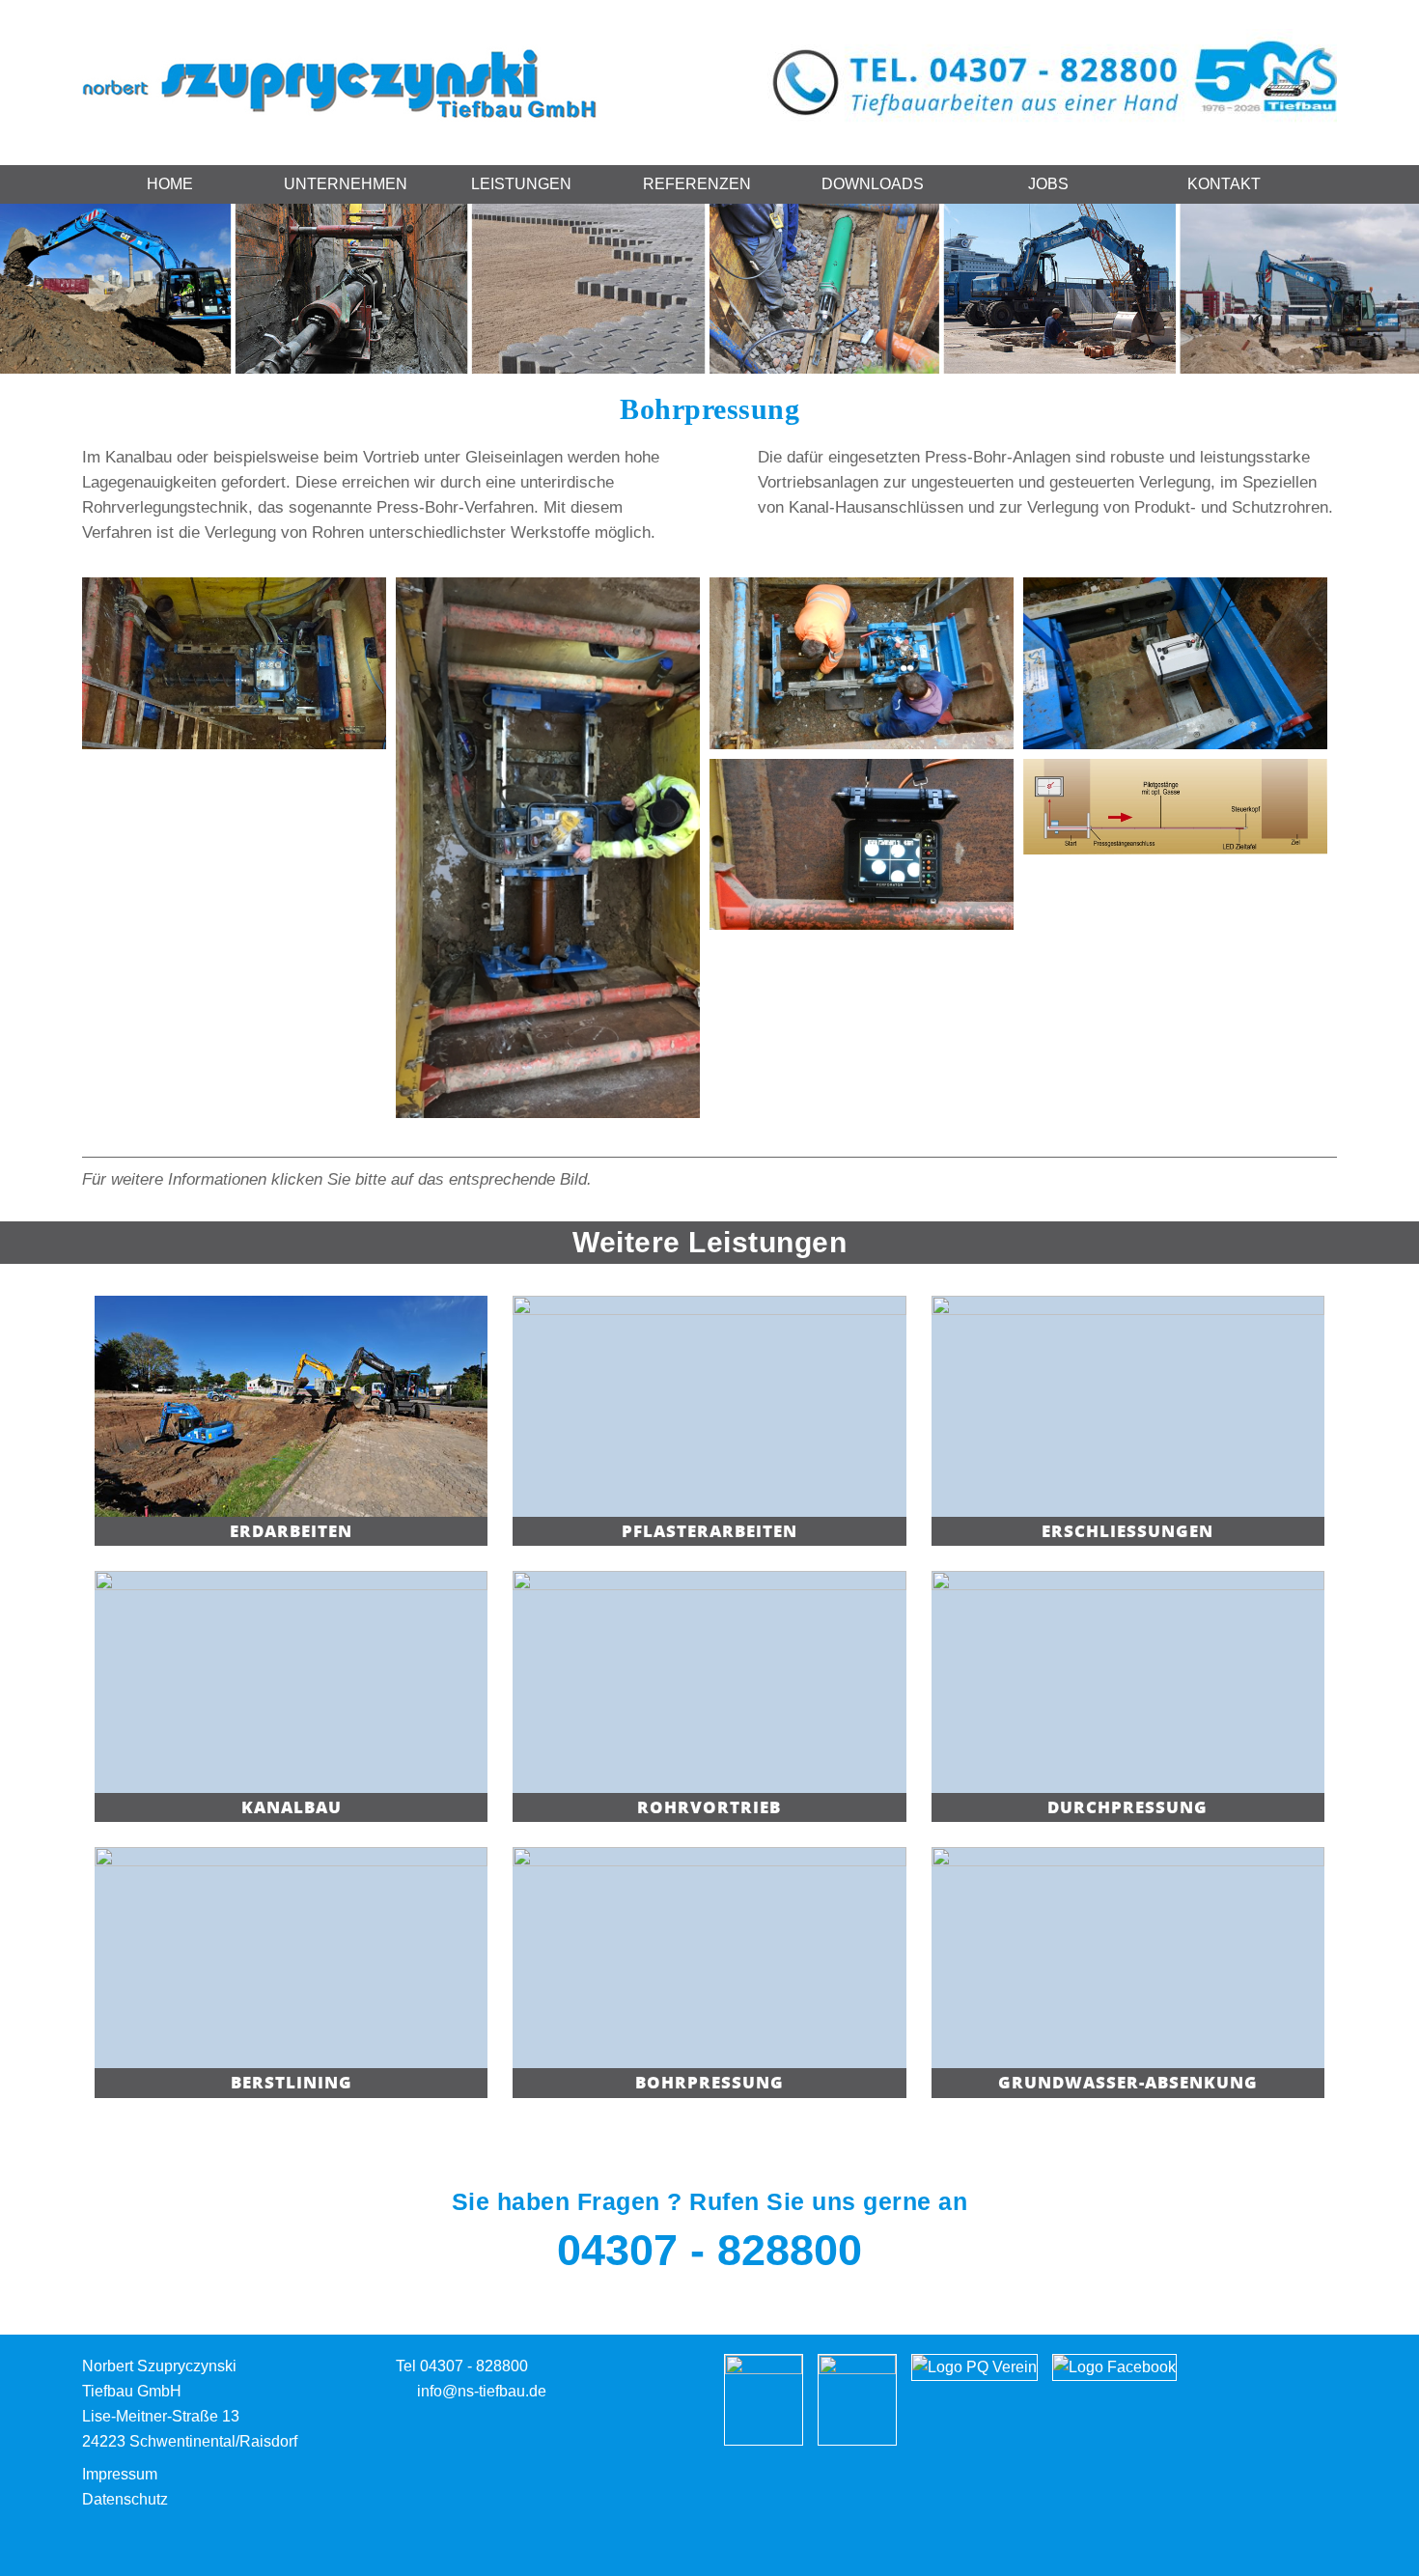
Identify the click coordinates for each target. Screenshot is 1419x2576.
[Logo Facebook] (1114, 2366)
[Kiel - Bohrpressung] (234, 663)
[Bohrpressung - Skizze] (1175, 806)
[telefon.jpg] (1052, 77)
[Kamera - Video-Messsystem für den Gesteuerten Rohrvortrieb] (1175, 663)
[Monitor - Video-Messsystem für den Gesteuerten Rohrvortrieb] (862, 843)
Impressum (120, 2474)
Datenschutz (125, 2499)
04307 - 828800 (709, 2250)
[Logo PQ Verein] (974, 2366)
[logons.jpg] (342, 82)
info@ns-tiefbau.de (482, 2391)
